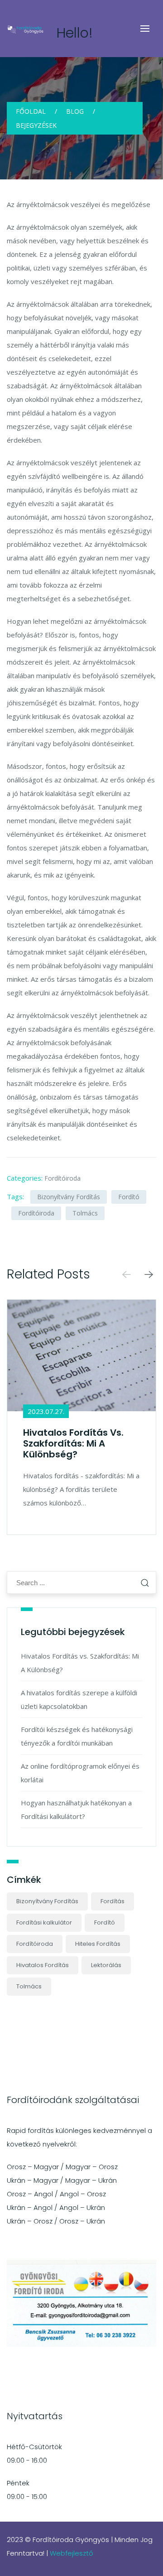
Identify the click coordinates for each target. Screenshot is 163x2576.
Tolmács (85, 1213)
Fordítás (113, 1901)
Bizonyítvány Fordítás (69, 1197)
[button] (149, 1276)
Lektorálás (106, 1965)
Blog (75, 111)
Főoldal (31, 111)
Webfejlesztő (72, 2553)
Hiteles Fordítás (98, 1944)
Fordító (129, 1197)
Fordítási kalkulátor (44, 1922)
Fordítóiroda (62, 1178)
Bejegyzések (36, 125)
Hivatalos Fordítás (43, 1965)
